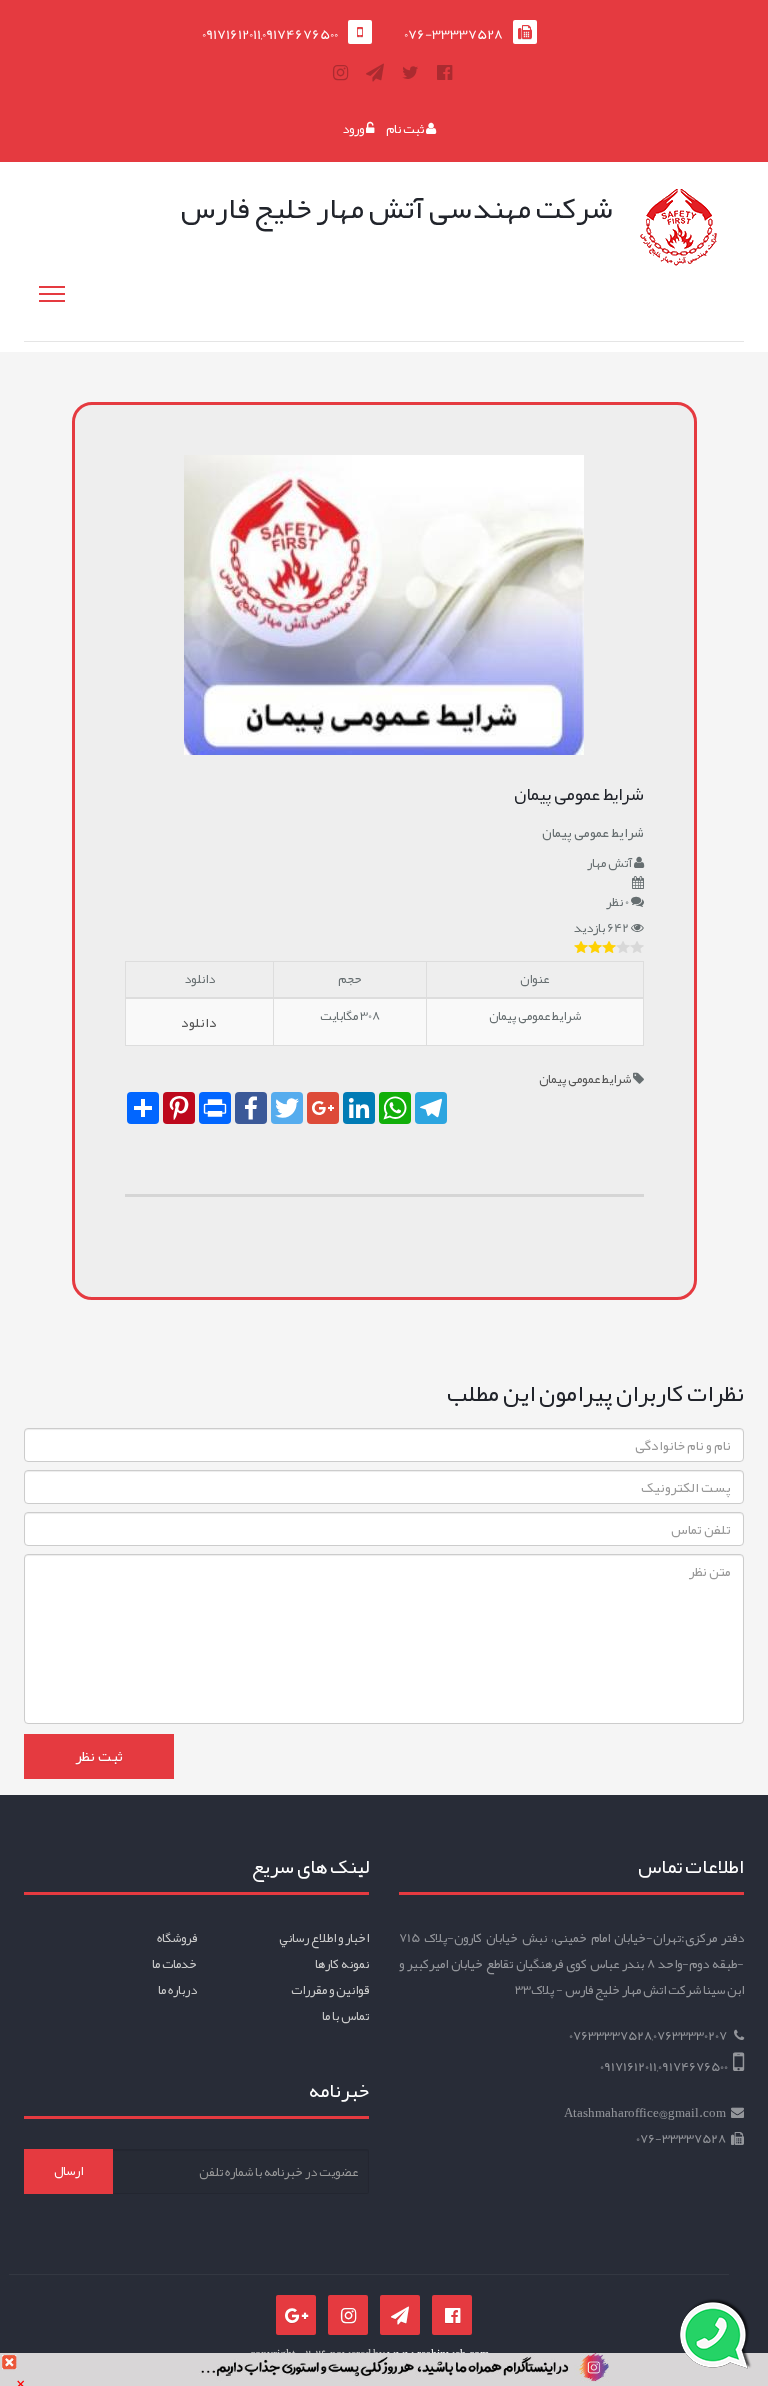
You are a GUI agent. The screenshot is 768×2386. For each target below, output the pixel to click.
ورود (354, 129)
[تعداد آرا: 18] (581, 947)
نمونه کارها (342, 1964)
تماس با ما (345, 2016)
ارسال (68, 2171)
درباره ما (177, 1990)
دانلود (199, 1022)
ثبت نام (406, 129)
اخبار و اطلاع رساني (324, 1938)
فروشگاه (177, 1938)
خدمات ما (174, 1964)
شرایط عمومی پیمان (585, 1079)
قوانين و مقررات (330, 1990)
